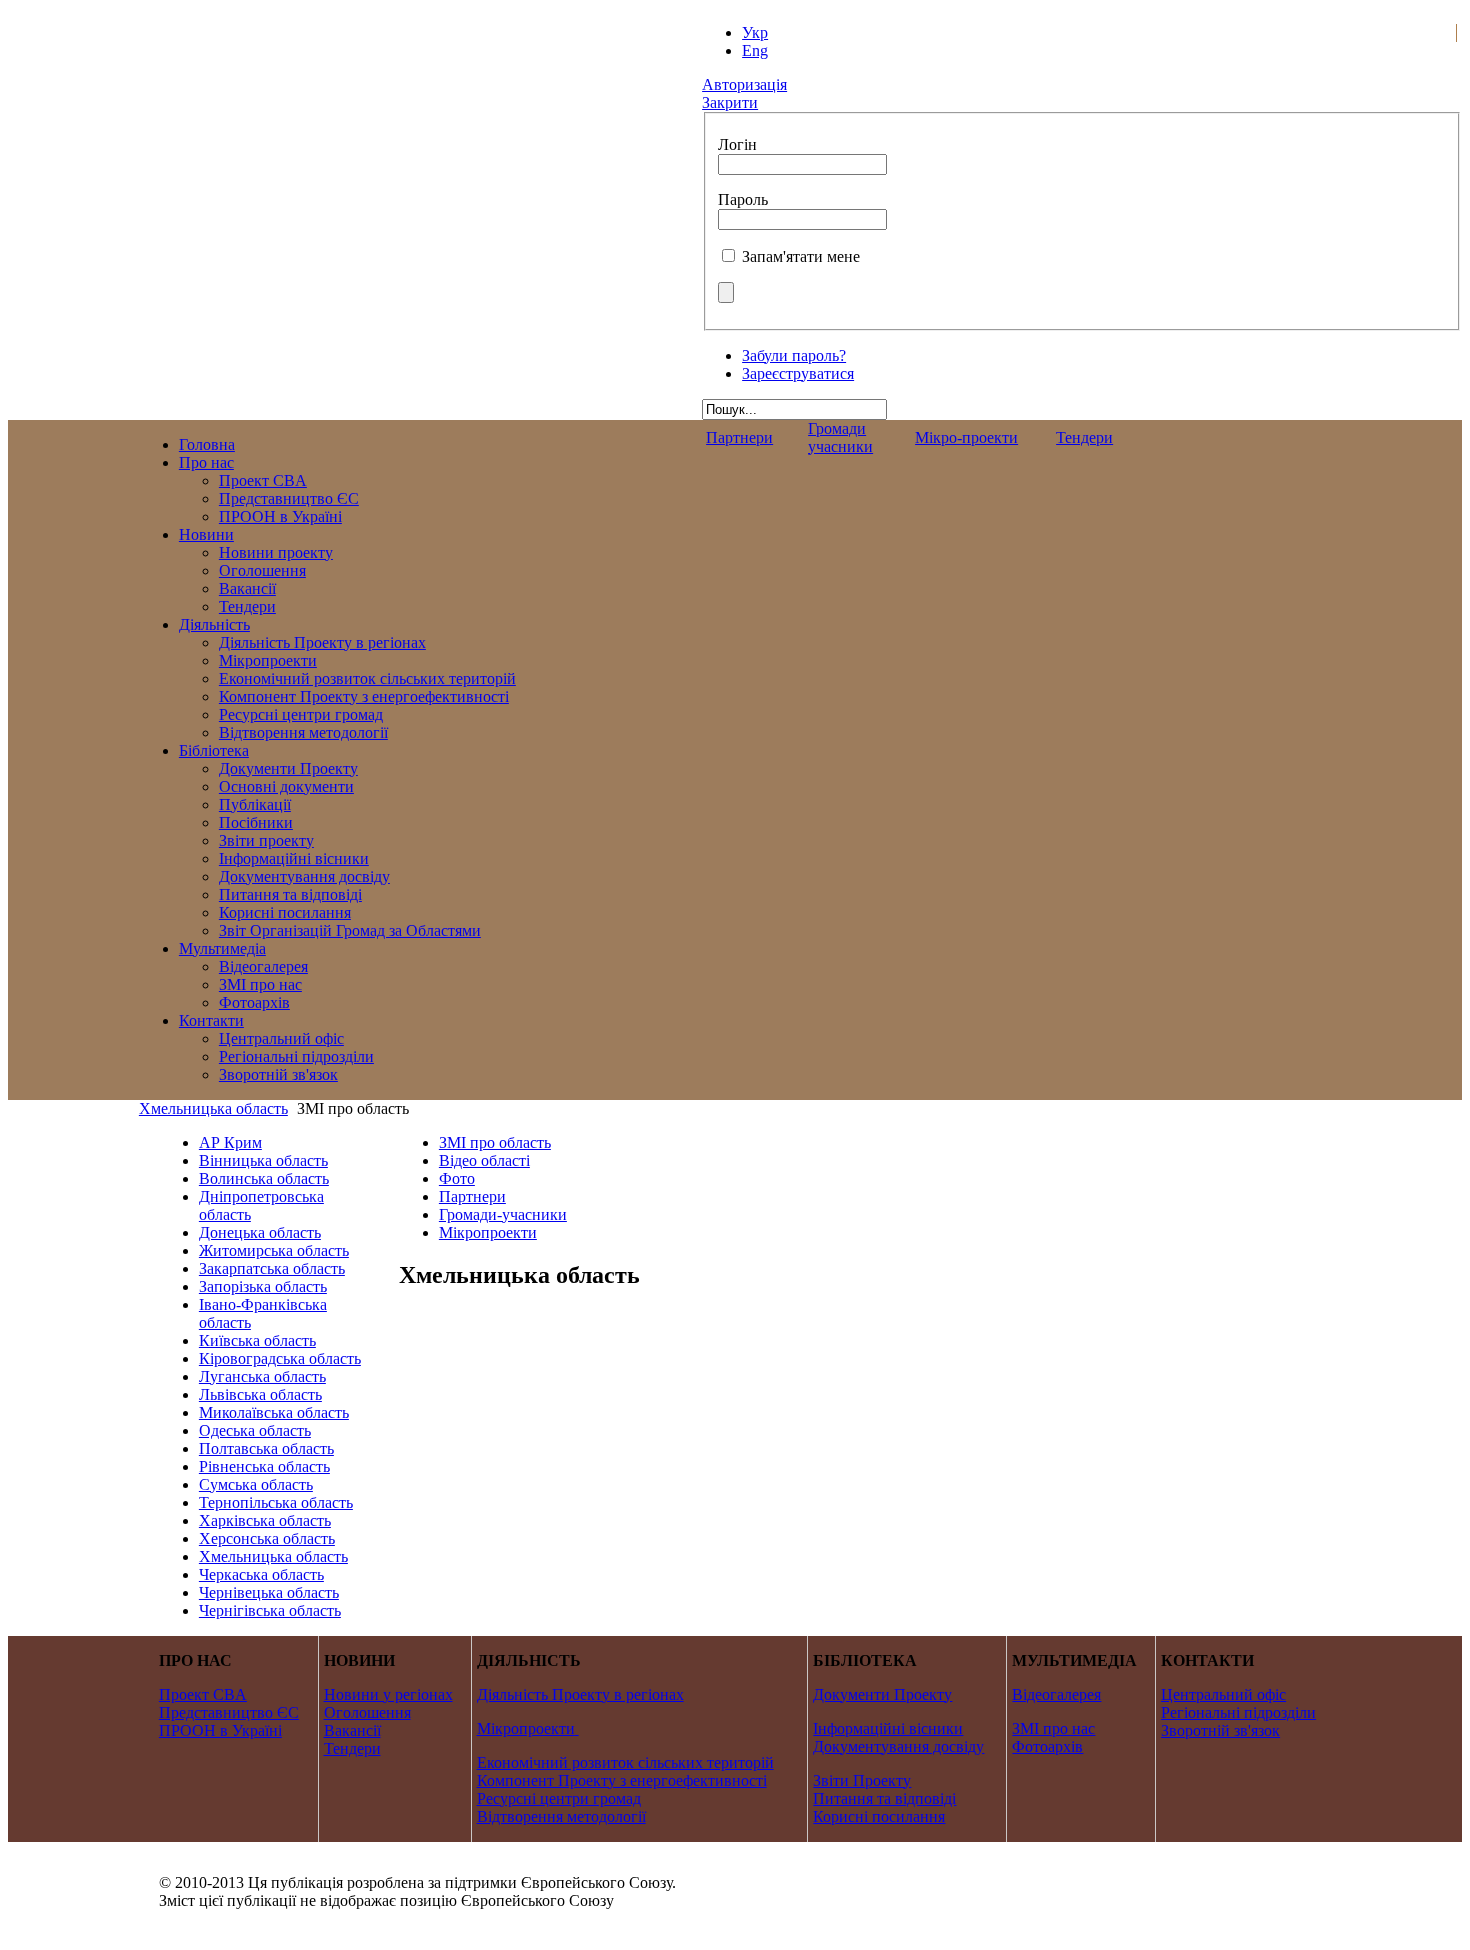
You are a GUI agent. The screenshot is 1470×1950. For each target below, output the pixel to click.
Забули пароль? (794, 355)
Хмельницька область (213, 1108)
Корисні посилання (879, 1816)
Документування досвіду (898, 1746)
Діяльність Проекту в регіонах (580, 1694)
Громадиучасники (840, 437)
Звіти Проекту (862, 1780)
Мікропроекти (526, 1728)
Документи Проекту (882, 1694)
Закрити (730, 102)
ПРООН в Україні (220, 1730)
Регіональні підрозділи (1238, 1712)
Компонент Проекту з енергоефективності (622, 1780)
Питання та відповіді (884, 1798)
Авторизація (744, 84)
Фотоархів (1047, 1746)
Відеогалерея (1056, 1694)
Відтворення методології (561, 1816)
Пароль (743, 199)
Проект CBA (203, 1694)
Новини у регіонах (388, 1694)
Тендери (1084, 437)
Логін (737, 144)
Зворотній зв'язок (1220, 1730)
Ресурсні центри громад (559, 1798)
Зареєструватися (798, 373)
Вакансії (352, 1730)
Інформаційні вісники (888, 1728)
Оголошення (367, 1712)
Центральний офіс (1223, 1694)
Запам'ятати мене (801, 256)
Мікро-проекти (966, 437)
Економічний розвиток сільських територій (625, 1762)
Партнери (739, 437)
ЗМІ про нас (1053, 1728)
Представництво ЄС (229, 1712)
